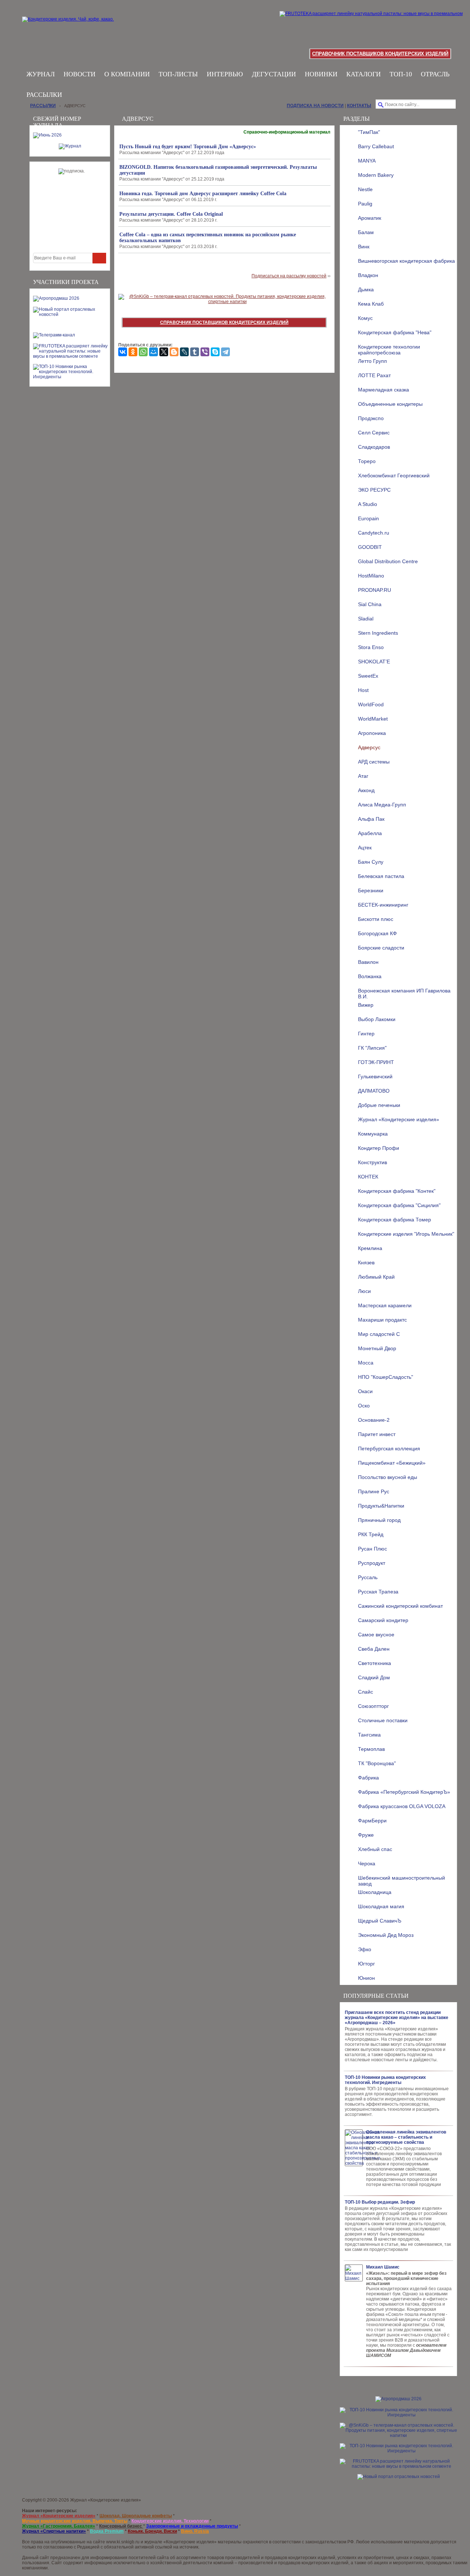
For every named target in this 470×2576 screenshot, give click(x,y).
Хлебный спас (375, 1849)
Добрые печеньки (379, 1105)
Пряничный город (379, 1520)
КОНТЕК (368, 1177)
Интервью (225, 74)
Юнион (366, 1978)
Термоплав (371, 1749)
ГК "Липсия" (372, 1048)
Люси (364, 1291)
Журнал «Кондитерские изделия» (399, 1119)
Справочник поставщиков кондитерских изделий (380, 54)
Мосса (366, 1363)
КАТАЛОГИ (364, 74)
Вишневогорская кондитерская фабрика (406, 261)
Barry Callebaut (376, 146)
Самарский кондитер (383, 1620)
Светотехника (375, 1663)
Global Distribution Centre (388, 561)
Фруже (366, 1835)
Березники (371, 890)
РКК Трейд (371, 1534)
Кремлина (370, 1248)
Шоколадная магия (381, 1906)
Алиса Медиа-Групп (382, 805)
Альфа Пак (371, 819)
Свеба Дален (374, 1649)
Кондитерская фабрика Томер (395, 1220)
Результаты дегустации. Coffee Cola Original (171, 214)
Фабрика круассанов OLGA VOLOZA (402, 1806)
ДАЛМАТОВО (374, 1091)
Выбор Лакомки (377, 1019)
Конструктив (373, 1162)
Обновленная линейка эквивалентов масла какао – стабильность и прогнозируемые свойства (406, 2137)
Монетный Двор (377, 1348)
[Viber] (205, 352)
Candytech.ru (374, 533)
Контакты (359, 106)
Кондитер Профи (379, 1148)
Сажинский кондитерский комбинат (400, 1606)
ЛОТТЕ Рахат (374, 375)
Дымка (366, 289)
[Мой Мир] (153, 352)
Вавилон (368, 962)
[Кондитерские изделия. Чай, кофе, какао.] (70, 28)
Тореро (367, 461)
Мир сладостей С (379, 1334)
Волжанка (370, 976)
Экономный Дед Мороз (386, 1935)
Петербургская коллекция (389, 1449)
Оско (364, 1406)
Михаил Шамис (383, 2267)
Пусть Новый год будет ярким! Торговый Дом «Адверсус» (188, 147)
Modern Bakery (376, 175)
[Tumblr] (195, 352)
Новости (79, 74)
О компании (127, 74)
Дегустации (274, 74)
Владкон (368, 275)
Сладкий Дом (374, 1677)
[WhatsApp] (143, 352)
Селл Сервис (374, 433)
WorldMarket (373, 719)
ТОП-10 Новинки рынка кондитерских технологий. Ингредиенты (385, 2080)
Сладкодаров (374, 447)
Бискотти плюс (376, 919)
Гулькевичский (375, 1076)
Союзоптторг (373, 1706)
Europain (368, 518)
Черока (367, 1863)
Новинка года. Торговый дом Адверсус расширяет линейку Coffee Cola (203, 194)
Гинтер (366, 1034)
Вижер (366, 1005)
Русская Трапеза (378, 1592)
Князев (366, 1263)
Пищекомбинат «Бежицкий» (392, 1463)
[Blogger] (174, 352)
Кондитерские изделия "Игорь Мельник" (406, 1234)
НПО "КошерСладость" (386, 1377)
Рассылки (44, 95)
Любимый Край (376, 1277)
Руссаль (368, 1577)
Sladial (366, 619)
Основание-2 (374, 1420)
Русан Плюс (373, 1549)
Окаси (365, 1391)
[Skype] (215, 352)
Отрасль (435, 74)
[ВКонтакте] (123, 352)
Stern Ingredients (378, 633)
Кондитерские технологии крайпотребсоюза (389, 349)
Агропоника (372, 733)
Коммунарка (373, 1134)
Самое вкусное (376, 1635)
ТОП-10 (401, 74)
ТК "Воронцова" (377, 1763)
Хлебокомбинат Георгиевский (394, 476)
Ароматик (370, 218)
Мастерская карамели (385, 1305)
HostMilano (371, 576)
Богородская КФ (377, 933)
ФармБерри (372, 1821)
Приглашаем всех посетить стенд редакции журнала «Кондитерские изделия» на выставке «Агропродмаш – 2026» (397, 2018)
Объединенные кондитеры (390, 404)
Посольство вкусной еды (388, 1477)
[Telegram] (225, 352)
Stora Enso (371, 647)
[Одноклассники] (133, 352)
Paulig (365, 204)
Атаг (363, 776)
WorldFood (371, 704)
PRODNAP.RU (375, 590)
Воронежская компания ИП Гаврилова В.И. (404, 993)
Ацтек (365, 848)
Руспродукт (372, 1563)
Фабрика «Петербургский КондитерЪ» (404, 1792)
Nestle (365, 189)
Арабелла (370, 833)
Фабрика (368, 1778)
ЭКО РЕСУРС (374, 490)
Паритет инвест (377, 1434)
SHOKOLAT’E (374, 662)
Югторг (366, 1964)
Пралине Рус (374, 1491)
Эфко (365, 1949)
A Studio (368, 504)
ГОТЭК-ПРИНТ (376, 1062)
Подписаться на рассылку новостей (289, 276)
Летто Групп (373, 361)
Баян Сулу (371, 862)
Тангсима (369, 1735)
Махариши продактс (382, 1320)
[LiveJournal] (184, 352)
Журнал (41, 74)
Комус (365, 318)
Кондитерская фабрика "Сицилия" (399, 1205)
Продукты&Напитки (381, 1506)
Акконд (366, 790)
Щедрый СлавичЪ (380, 1921)
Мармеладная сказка (384, 390)
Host (363, 690)
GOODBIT (370, 547)
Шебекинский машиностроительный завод (402, 1880)
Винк (364, 247)
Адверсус (369, 747)
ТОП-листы (178, 74)
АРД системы (374, 762)
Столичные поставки (383, 1720)
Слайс (366, 1692)
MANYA (367, 161)
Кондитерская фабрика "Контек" (397, 1191)
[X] (164, 352)
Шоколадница (375, 1892)
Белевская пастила (381, 876)
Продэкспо (371, 418)
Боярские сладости (381, 948)
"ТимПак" (369, 132)
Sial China (370, 604)
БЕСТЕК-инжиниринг (383, 905)
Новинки (321, 74)
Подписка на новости (315, 106)
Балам (366, 232)
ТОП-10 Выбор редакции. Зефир (380, 2202)
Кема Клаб (371, 304)
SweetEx (368, 676)
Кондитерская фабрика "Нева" (395, 332)
